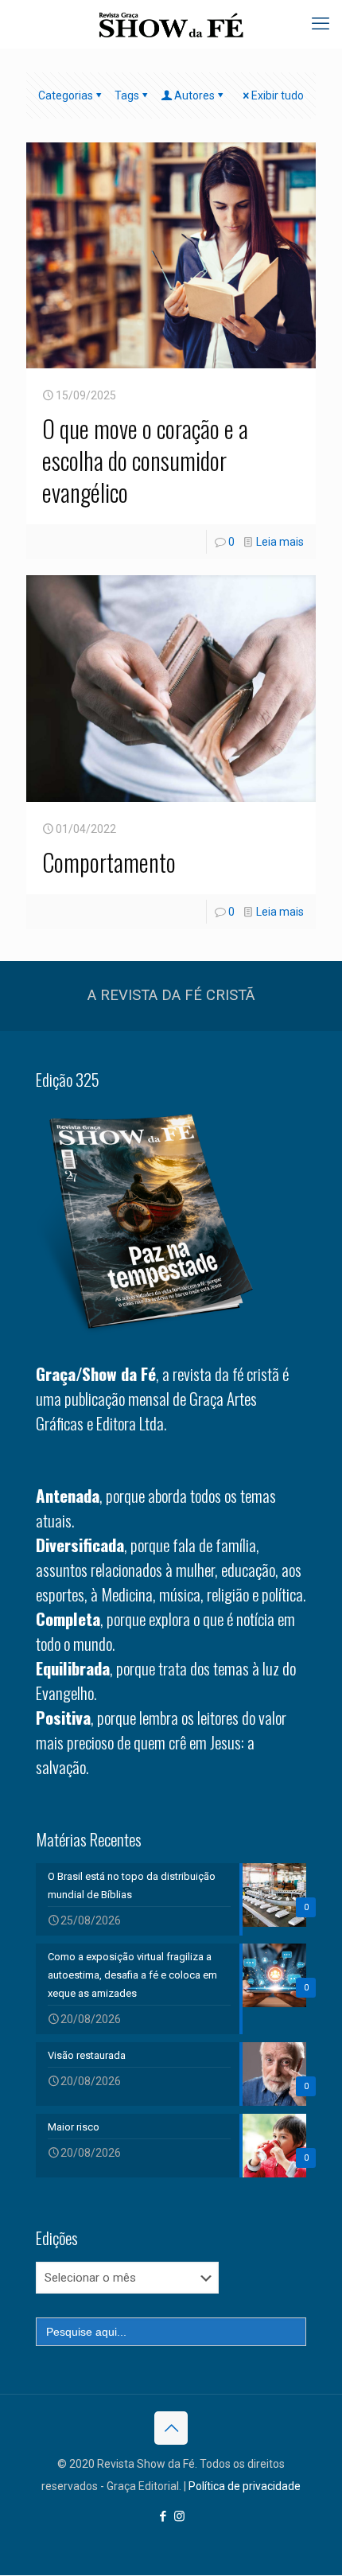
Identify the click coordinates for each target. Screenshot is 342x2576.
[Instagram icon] (179, 2516)
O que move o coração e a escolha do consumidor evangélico (145, 460)
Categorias (66, 95)
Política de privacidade (245, 2486)
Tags (127, 95)
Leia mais (280, 542)
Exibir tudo (278, 95)
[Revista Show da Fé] (171, 24)
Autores (194, 95)
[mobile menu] (321, 24)
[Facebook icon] (163, 2516)
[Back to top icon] (171, 2428)
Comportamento (109, 862)
